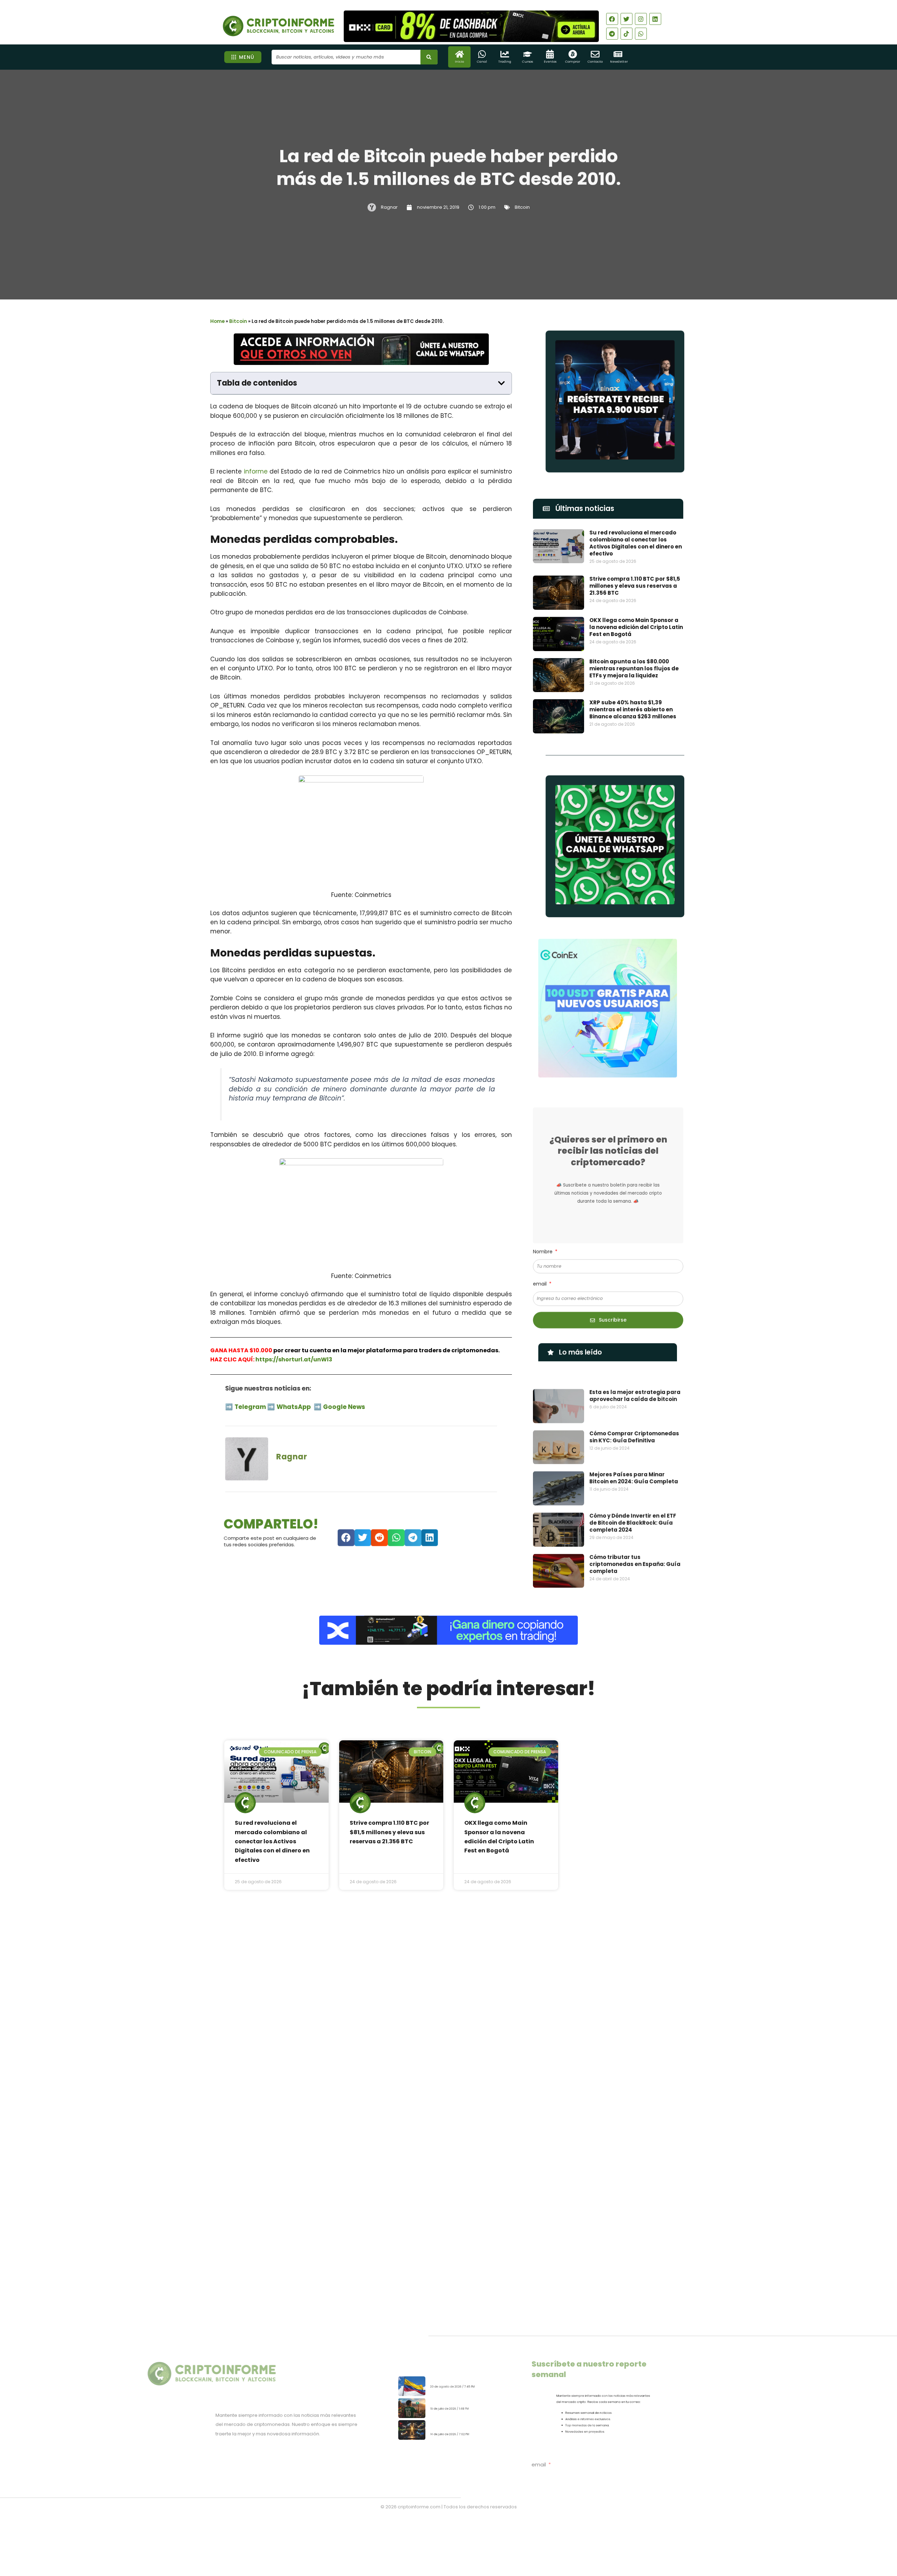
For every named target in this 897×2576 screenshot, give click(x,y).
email (540, 1280)
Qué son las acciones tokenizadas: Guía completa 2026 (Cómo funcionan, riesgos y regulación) (470, 2434)
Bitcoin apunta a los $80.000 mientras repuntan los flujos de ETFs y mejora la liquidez (634, 668)
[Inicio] (460, 54)
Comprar (573, 62)
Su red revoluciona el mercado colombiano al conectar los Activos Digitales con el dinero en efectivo (636, 543)
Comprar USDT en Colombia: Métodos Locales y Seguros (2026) (468, 2366)
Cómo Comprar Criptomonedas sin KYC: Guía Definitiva (634, 1421)
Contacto (595, 62)
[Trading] (505, 54)
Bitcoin (522, 207)
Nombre (543, 1248)
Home (217, 321)
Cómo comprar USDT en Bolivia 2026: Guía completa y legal (467, 2399)
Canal (482, 62)
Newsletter (619, 62)
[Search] (429, 57)
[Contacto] (595, 54)
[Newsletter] (618, 54)
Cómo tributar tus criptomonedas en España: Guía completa (635, 1548)
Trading (505, 62)
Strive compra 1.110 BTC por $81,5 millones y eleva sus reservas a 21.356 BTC (635, 586)
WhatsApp (289, 1404)
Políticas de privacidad (422, 2535)
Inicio (459, 62)
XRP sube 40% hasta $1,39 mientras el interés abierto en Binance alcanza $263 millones (633, 709)
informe (256, 471)
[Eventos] (550, 54)
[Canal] (482, 54)
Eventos (550, 62)
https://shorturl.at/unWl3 (294, 1359)
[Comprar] (573, 54)
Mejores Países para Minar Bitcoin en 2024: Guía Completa (634, 1462)
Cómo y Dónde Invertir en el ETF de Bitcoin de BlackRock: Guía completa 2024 (633, 1507)
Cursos (528, 62)
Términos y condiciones (475, 2535)
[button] (501, 383)
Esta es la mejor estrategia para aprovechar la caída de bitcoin (635, 1379)
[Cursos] (528, 54)
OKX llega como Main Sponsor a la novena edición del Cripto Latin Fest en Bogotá (636, 627)
